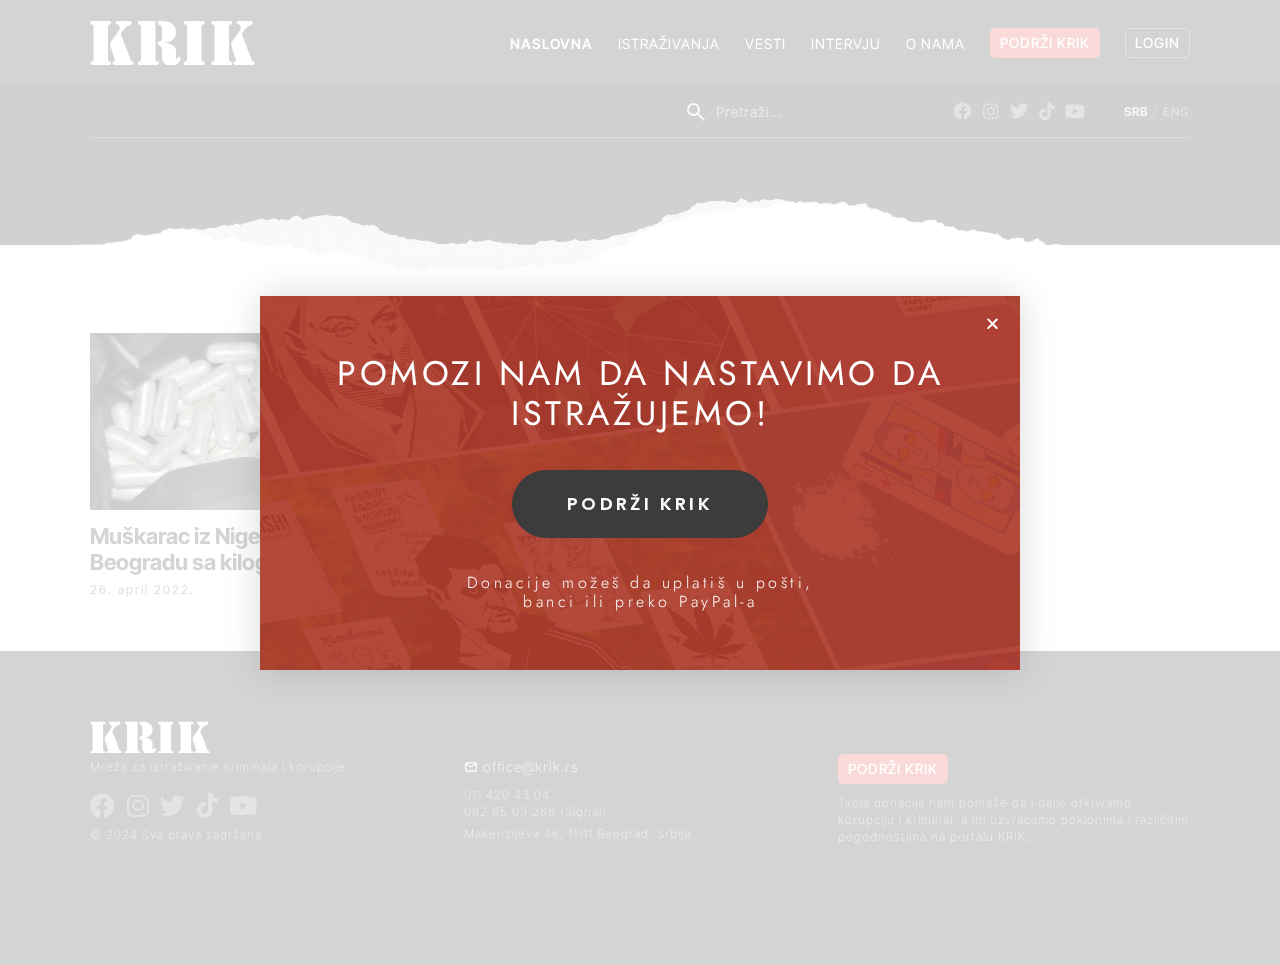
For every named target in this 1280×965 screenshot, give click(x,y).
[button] (992, 323)
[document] (640, 482)
